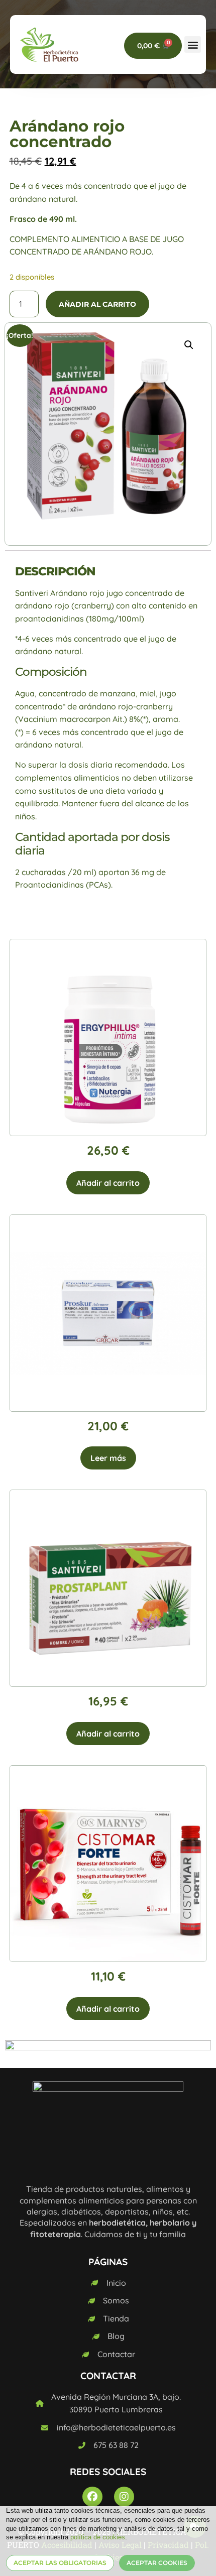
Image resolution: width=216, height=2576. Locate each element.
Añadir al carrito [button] (108, 1183)
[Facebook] (92, 2497)
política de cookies (98, 2537)
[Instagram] (124, 2497)
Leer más (108, 1458)
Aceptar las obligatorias (60, 2563)
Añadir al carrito (97, 304)
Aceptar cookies (157, 2563)
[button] (193, 44)
